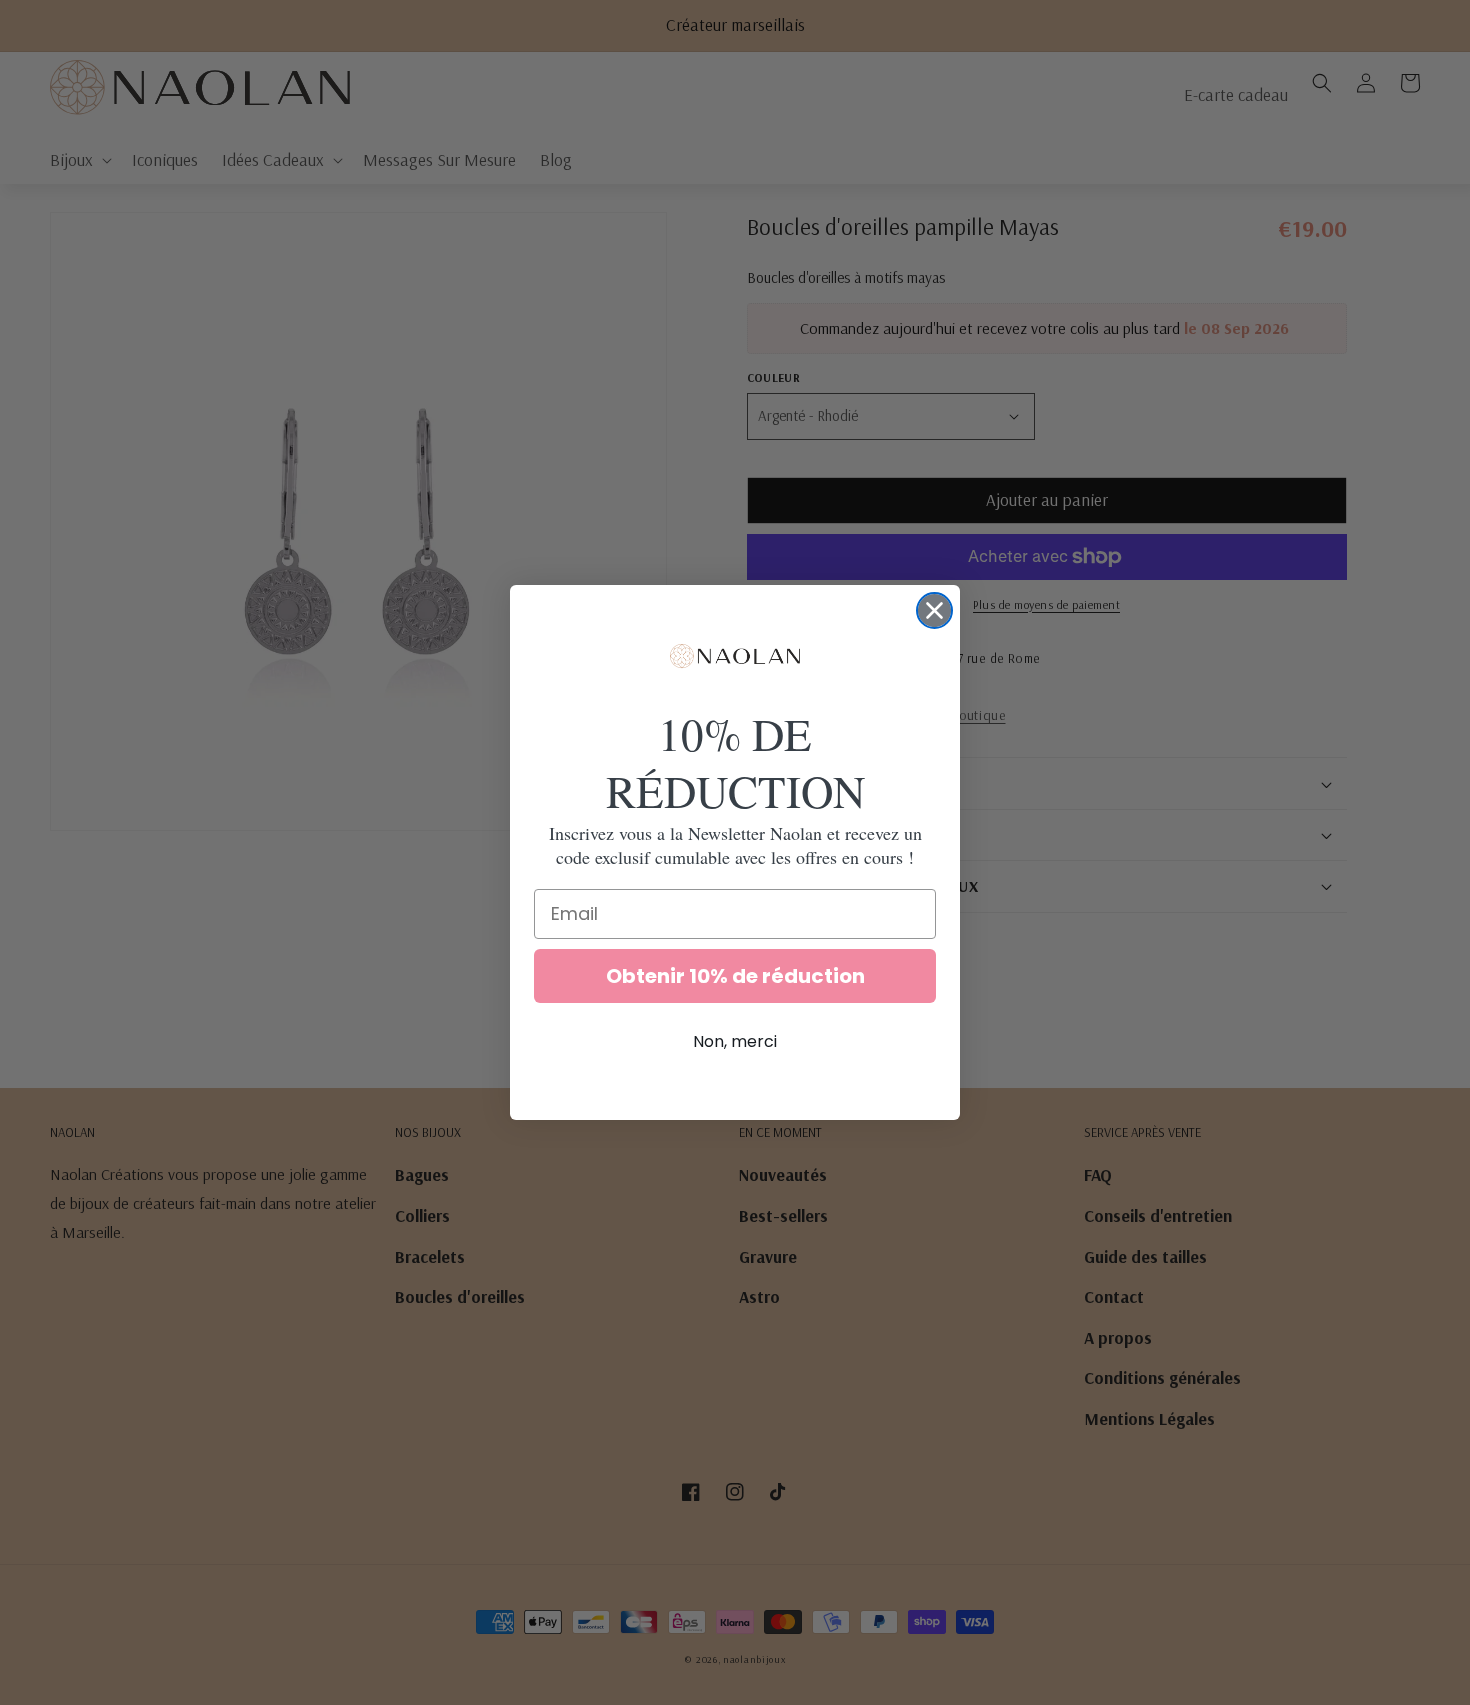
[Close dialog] (934, 610)
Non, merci (735, 1041)
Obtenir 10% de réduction (735, 976)
